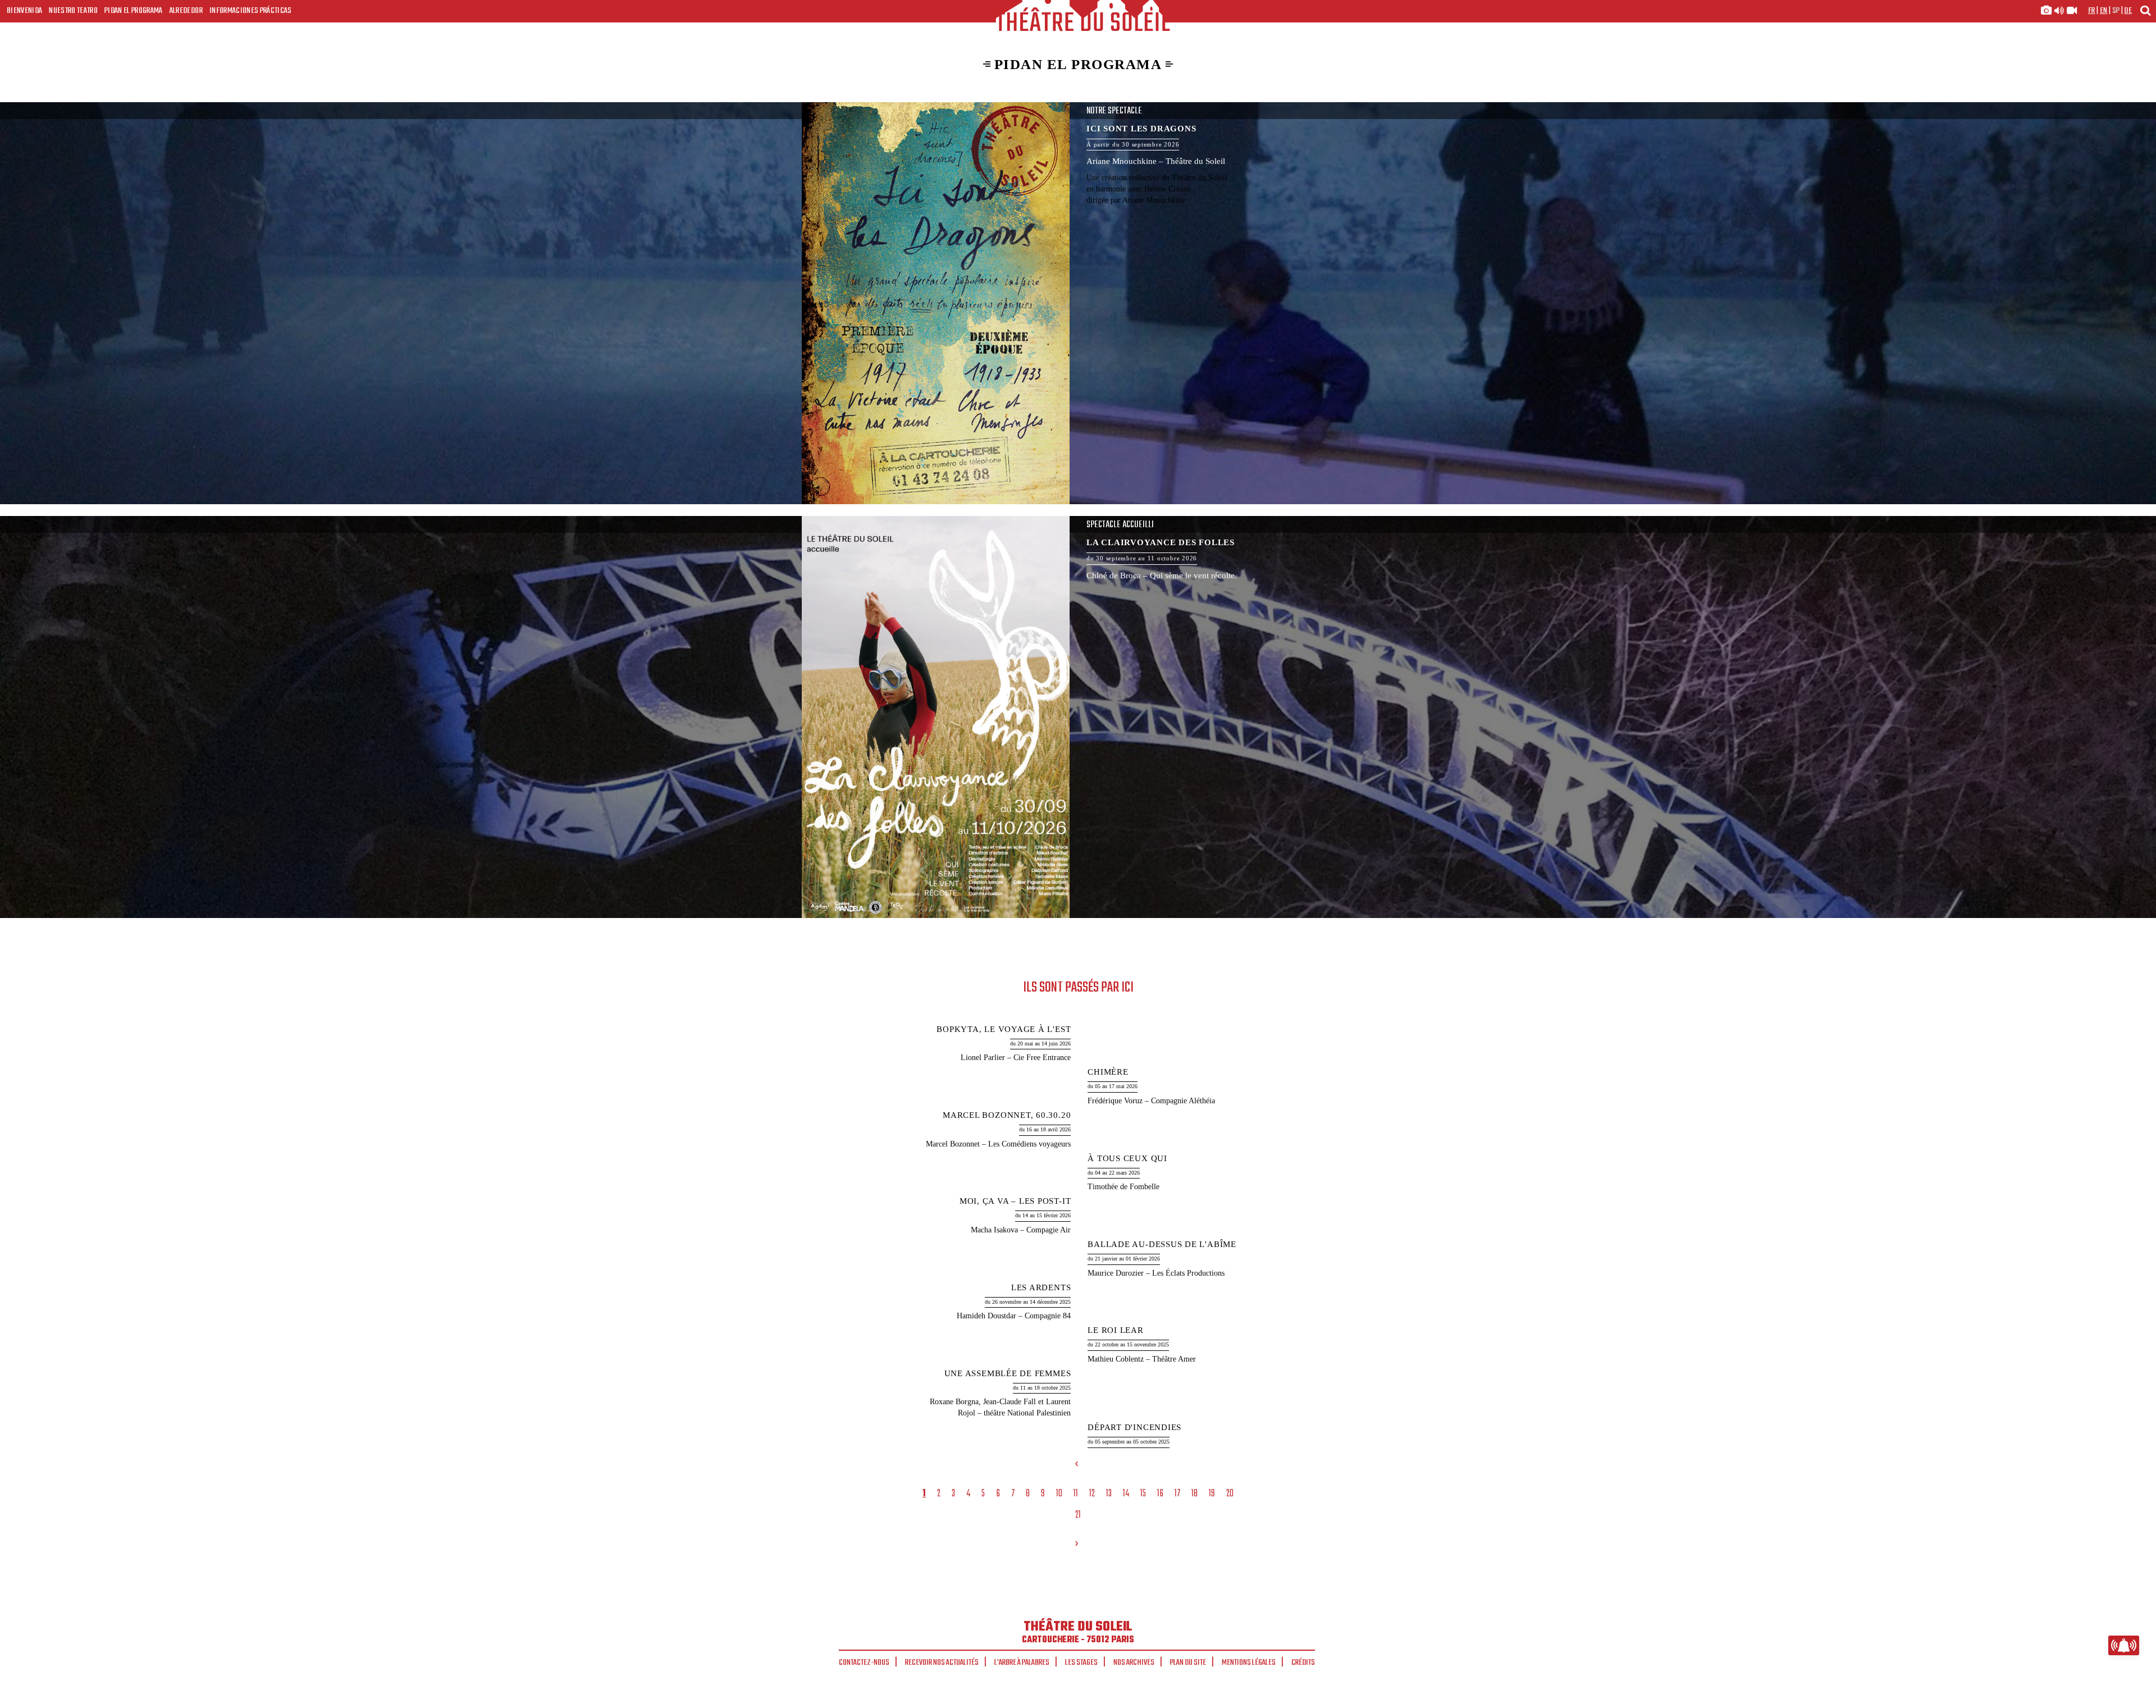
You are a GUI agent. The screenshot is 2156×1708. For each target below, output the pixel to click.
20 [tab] (1230, 1494)
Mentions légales (1249, 1663)
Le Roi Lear (1115, 1330)
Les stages (1081, 1663)
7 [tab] (1013, 1494)
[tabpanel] (1079, 1237)
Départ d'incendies (1134, 1427)
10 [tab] (1059, 1494)
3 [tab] (953, 1494)
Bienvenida (24, 11)
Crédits (1303, 1663)
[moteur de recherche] (2145, 10)
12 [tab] (1092, 1494)
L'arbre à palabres (1022, 1663)
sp (2116, 11)
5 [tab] (983, 1494)
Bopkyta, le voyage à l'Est (1004, 1029)
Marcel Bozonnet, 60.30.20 (1007, 1115)
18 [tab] (1195, 1494)
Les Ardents (1041, 1287)
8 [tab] (1028, 1494)
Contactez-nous (864, 1663)
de (2128, 11)
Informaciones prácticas (251, 11)
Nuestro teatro (73, 11)
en (2104, 11)
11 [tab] (1076, 1494)
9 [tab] (1043, 1494)
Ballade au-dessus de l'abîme (1162, 1244)
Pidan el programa (134, 11)
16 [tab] (1160, 1494)
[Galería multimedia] (2059, 11)
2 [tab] (939, 1494)
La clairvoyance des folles (1078, 717)
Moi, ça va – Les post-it (1015, 1201)
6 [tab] (998, 1494)
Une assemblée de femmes (1008, 1373)
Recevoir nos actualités (942, 1663)
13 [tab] (1109, 1494)
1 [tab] (924, 1494)
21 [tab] (1078, 1515)
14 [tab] (1126, 1494)
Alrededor (186, 11)
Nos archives (1134, 1663)
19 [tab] (1212, 1494)
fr (2092, 11)
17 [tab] (1177, 1494)
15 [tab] (1143, 1494)
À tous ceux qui (1127, 1158)
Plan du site (1188, 1663)
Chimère (1108, 1072)
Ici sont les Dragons (1078, 303)
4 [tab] (968, 1494)
